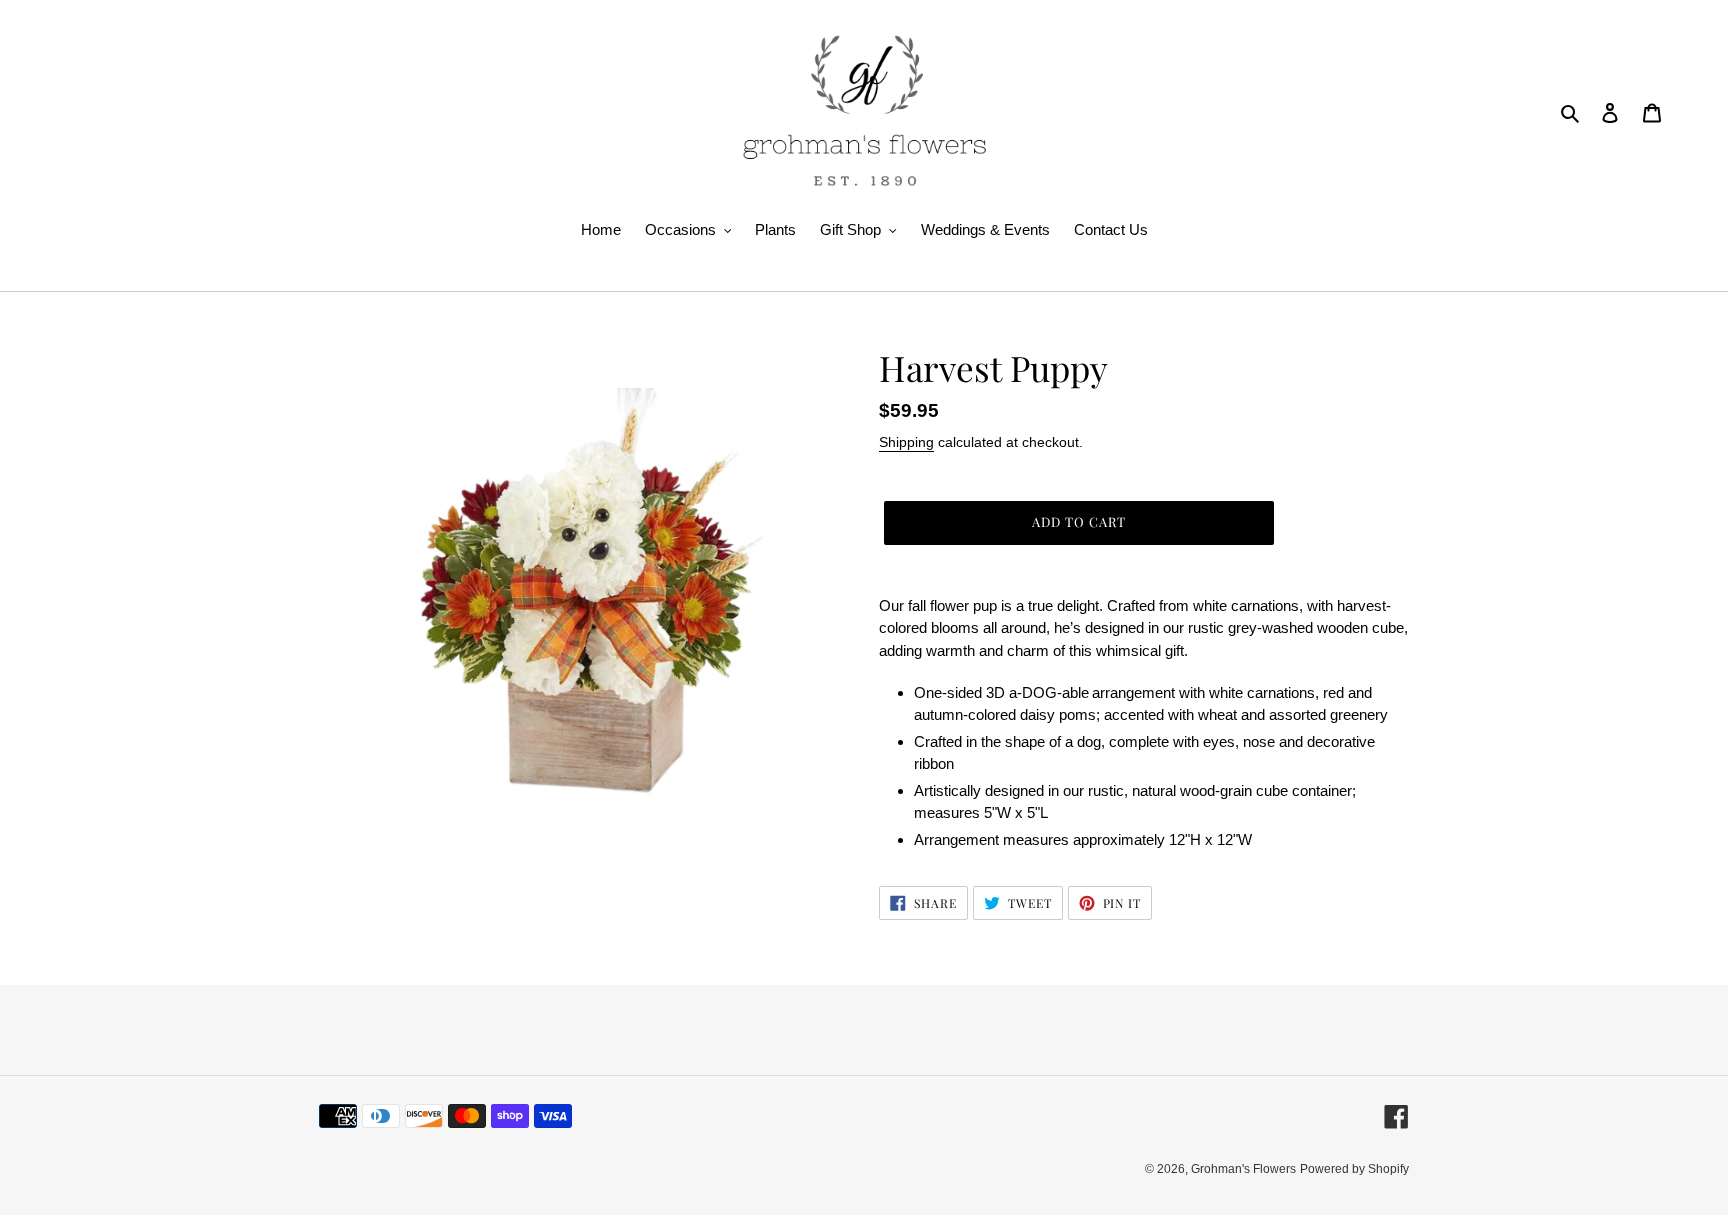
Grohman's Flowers (1243, 1169)
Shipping (906, 442)
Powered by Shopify (1354, 1169)
